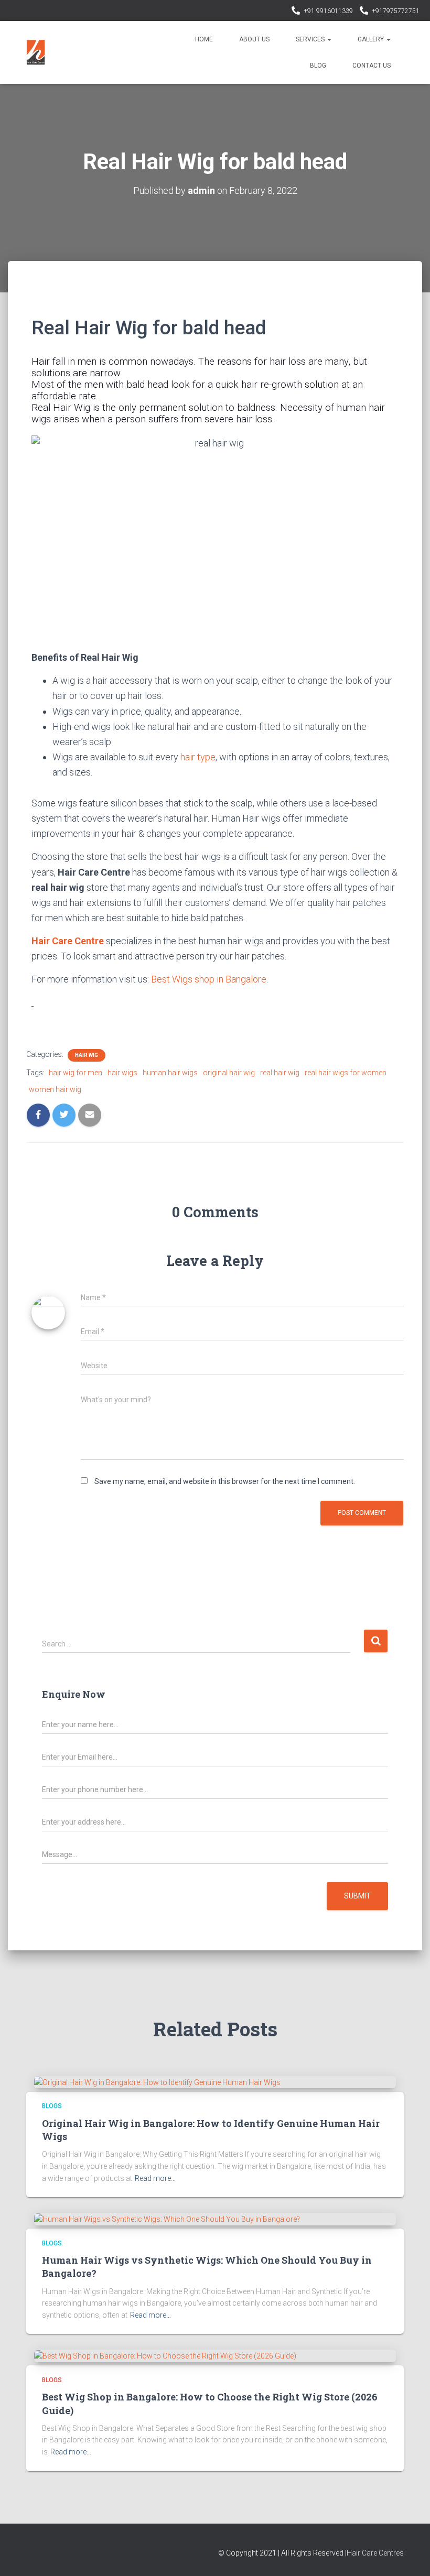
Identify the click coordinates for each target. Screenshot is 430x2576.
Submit (357, 1896)
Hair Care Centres (375, 2553)
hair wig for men (76, 1073)
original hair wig (229, 1073)
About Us (254, 39)
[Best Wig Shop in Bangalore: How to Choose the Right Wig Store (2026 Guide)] (165, 2355)
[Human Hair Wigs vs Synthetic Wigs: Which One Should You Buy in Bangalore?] (167, 2219)
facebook (268, 12)
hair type (198, 757)
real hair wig (280, 1073)
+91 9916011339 (328, 11)
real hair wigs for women (346, 1073)
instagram (282, 12)
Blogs (52, 2106)
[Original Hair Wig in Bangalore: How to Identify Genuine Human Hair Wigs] (157, 2082)
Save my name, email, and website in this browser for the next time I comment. (225, 1481)
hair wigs (122, 1073)
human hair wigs (170, 1073)
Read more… (155, 2178)
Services (311, 39)
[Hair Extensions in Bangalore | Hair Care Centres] (36, 52)
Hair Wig (87, 1055)
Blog (318, 66)
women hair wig (55, 1089)
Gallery (372, 39)
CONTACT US (372, 66)
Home (204, 39)
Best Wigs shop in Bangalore (209, 979)
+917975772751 (396, 11)
